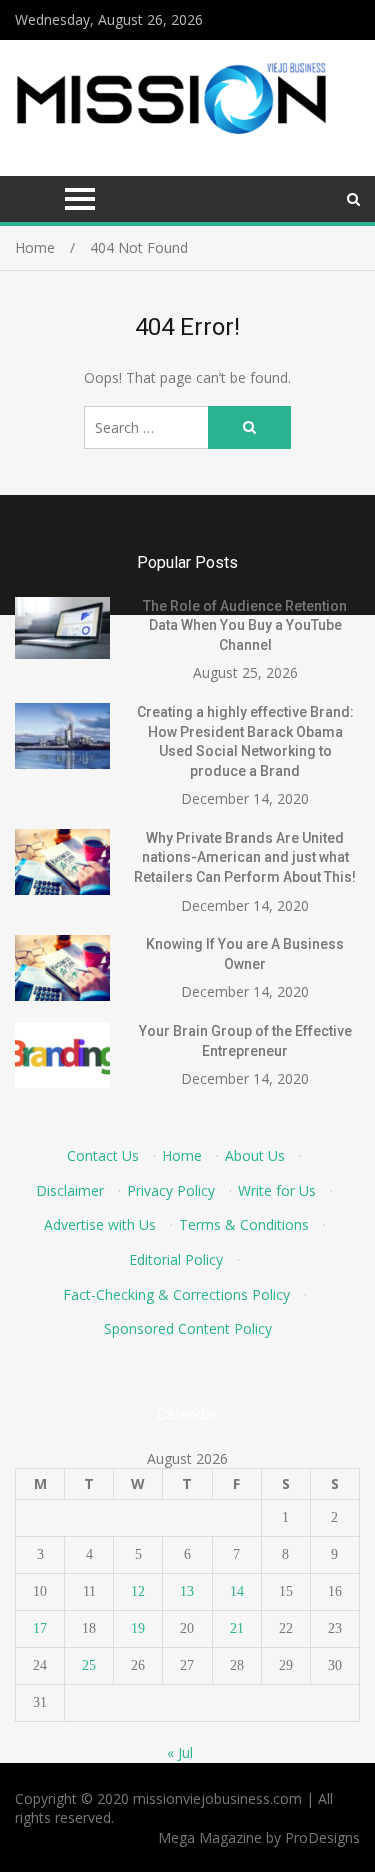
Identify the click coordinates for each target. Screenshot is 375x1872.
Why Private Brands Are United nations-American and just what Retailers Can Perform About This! (245, 857)
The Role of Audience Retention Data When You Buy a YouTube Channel (245, 625)
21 (237, 1628)
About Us (255, 1155)
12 (138, 1591)
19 (138, 1628)
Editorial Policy (176, 1259)
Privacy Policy (171, 1190)
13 (187, 1591)
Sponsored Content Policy (188, 1328)
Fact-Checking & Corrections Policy (176, 1294)
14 (237, 1591)
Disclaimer (70, 1190)
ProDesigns (322, 1837)
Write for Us (277, 1190)
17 (40, 1628)
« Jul (180, 1752)
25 (89, 1665)
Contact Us (103, 1155)
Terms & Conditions (244, 1224)
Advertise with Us (100, 1224)
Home (182, 1155)
